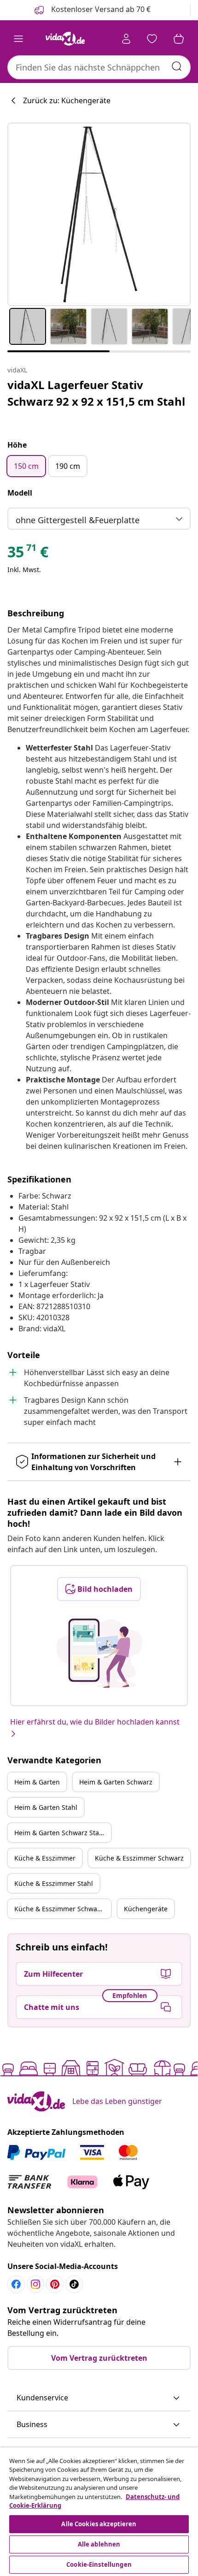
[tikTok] (74, 2284)
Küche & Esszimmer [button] (45, 1858)
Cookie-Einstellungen (99, 2564)
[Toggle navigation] (18, 39)
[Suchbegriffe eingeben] (177, 66)
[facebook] (16, 2284)
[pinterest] (55, 2284)
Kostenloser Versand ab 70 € (100, 9)
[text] (28, 554)
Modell (20, 493)
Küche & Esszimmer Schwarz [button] (139, 1858)
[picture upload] (99, 1653)
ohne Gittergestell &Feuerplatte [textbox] (78, 520)
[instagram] (35, 2284)
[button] (99, 2398)
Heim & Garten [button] (37, 1782)
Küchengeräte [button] (146, 1909)
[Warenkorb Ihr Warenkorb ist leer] (179, 39)
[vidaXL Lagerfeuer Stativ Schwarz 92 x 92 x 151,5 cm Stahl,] (99, 214)
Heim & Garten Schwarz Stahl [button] (60, 1833)
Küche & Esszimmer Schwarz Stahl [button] (63, 1909)
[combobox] (99, 67)
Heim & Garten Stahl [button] (46, 1807)
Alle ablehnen (99, 2544)
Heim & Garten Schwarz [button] (116, 1782)
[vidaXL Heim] (65, 39)
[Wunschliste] (152, 39)
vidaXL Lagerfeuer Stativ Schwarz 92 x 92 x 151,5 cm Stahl (96, 393)
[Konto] (126, 39)
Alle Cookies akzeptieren (99, 2524)
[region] (99, 2512)
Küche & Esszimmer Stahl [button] (54, 1883)
